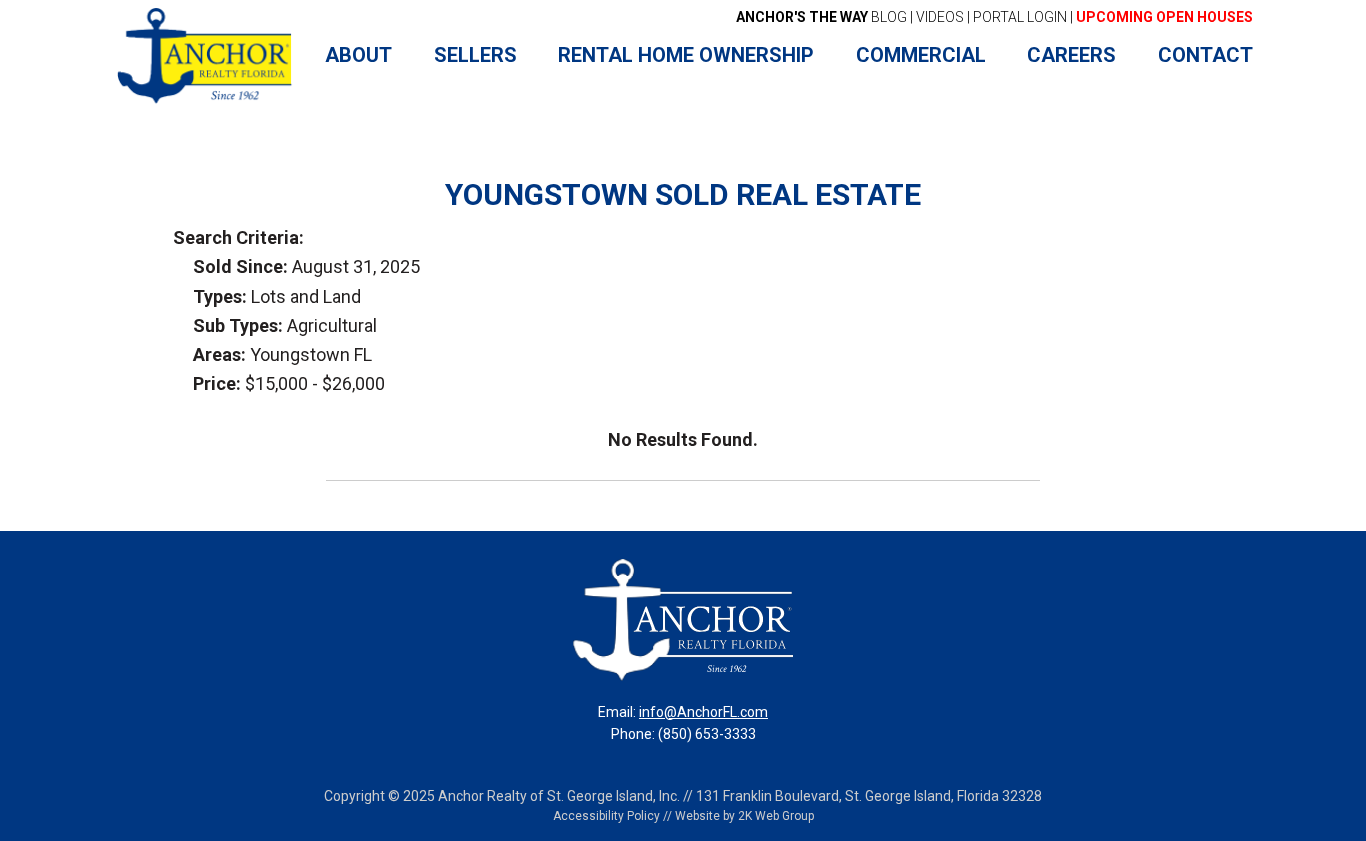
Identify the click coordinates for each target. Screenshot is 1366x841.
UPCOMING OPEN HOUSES (1164, 17)
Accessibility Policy (606, 816)
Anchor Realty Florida (205, 56)
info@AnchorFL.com (703, 712)
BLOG (821, 17)
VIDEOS (940, 17)
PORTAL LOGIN (1020, 17)
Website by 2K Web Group (744, 816)
